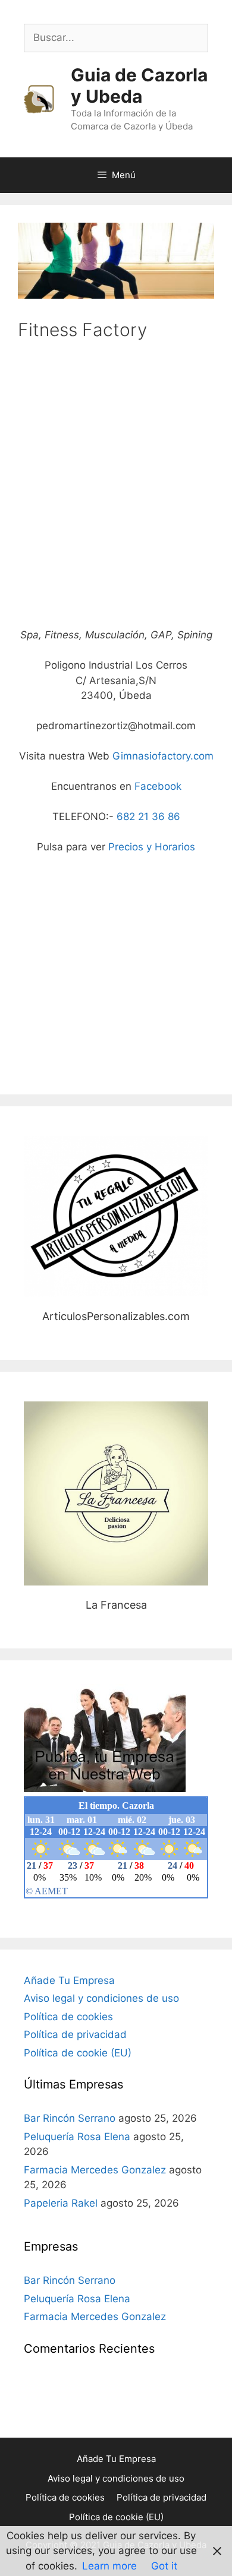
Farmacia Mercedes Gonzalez (95, 2170)
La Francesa (116, 1493)
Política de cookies (68, 2017)
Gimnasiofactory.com (163, 756)
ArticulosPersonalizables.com (116, 1216)
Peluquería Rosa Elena (77, 2137)
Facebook (158, 786)
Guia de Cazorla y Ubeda (139, 86)
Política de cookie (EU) (78, 2053)
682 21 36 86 (148, 817)
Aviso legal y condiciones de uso (101, 1998)
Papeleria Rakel (61, 2203)
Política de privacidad (75, 2034)
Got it (164, 2566)
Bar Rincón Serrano (70, 2118)
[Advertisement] (116, 494)
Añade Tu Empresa (69, 1980)
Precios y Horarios (152, 847)
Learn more (109, 2566)
